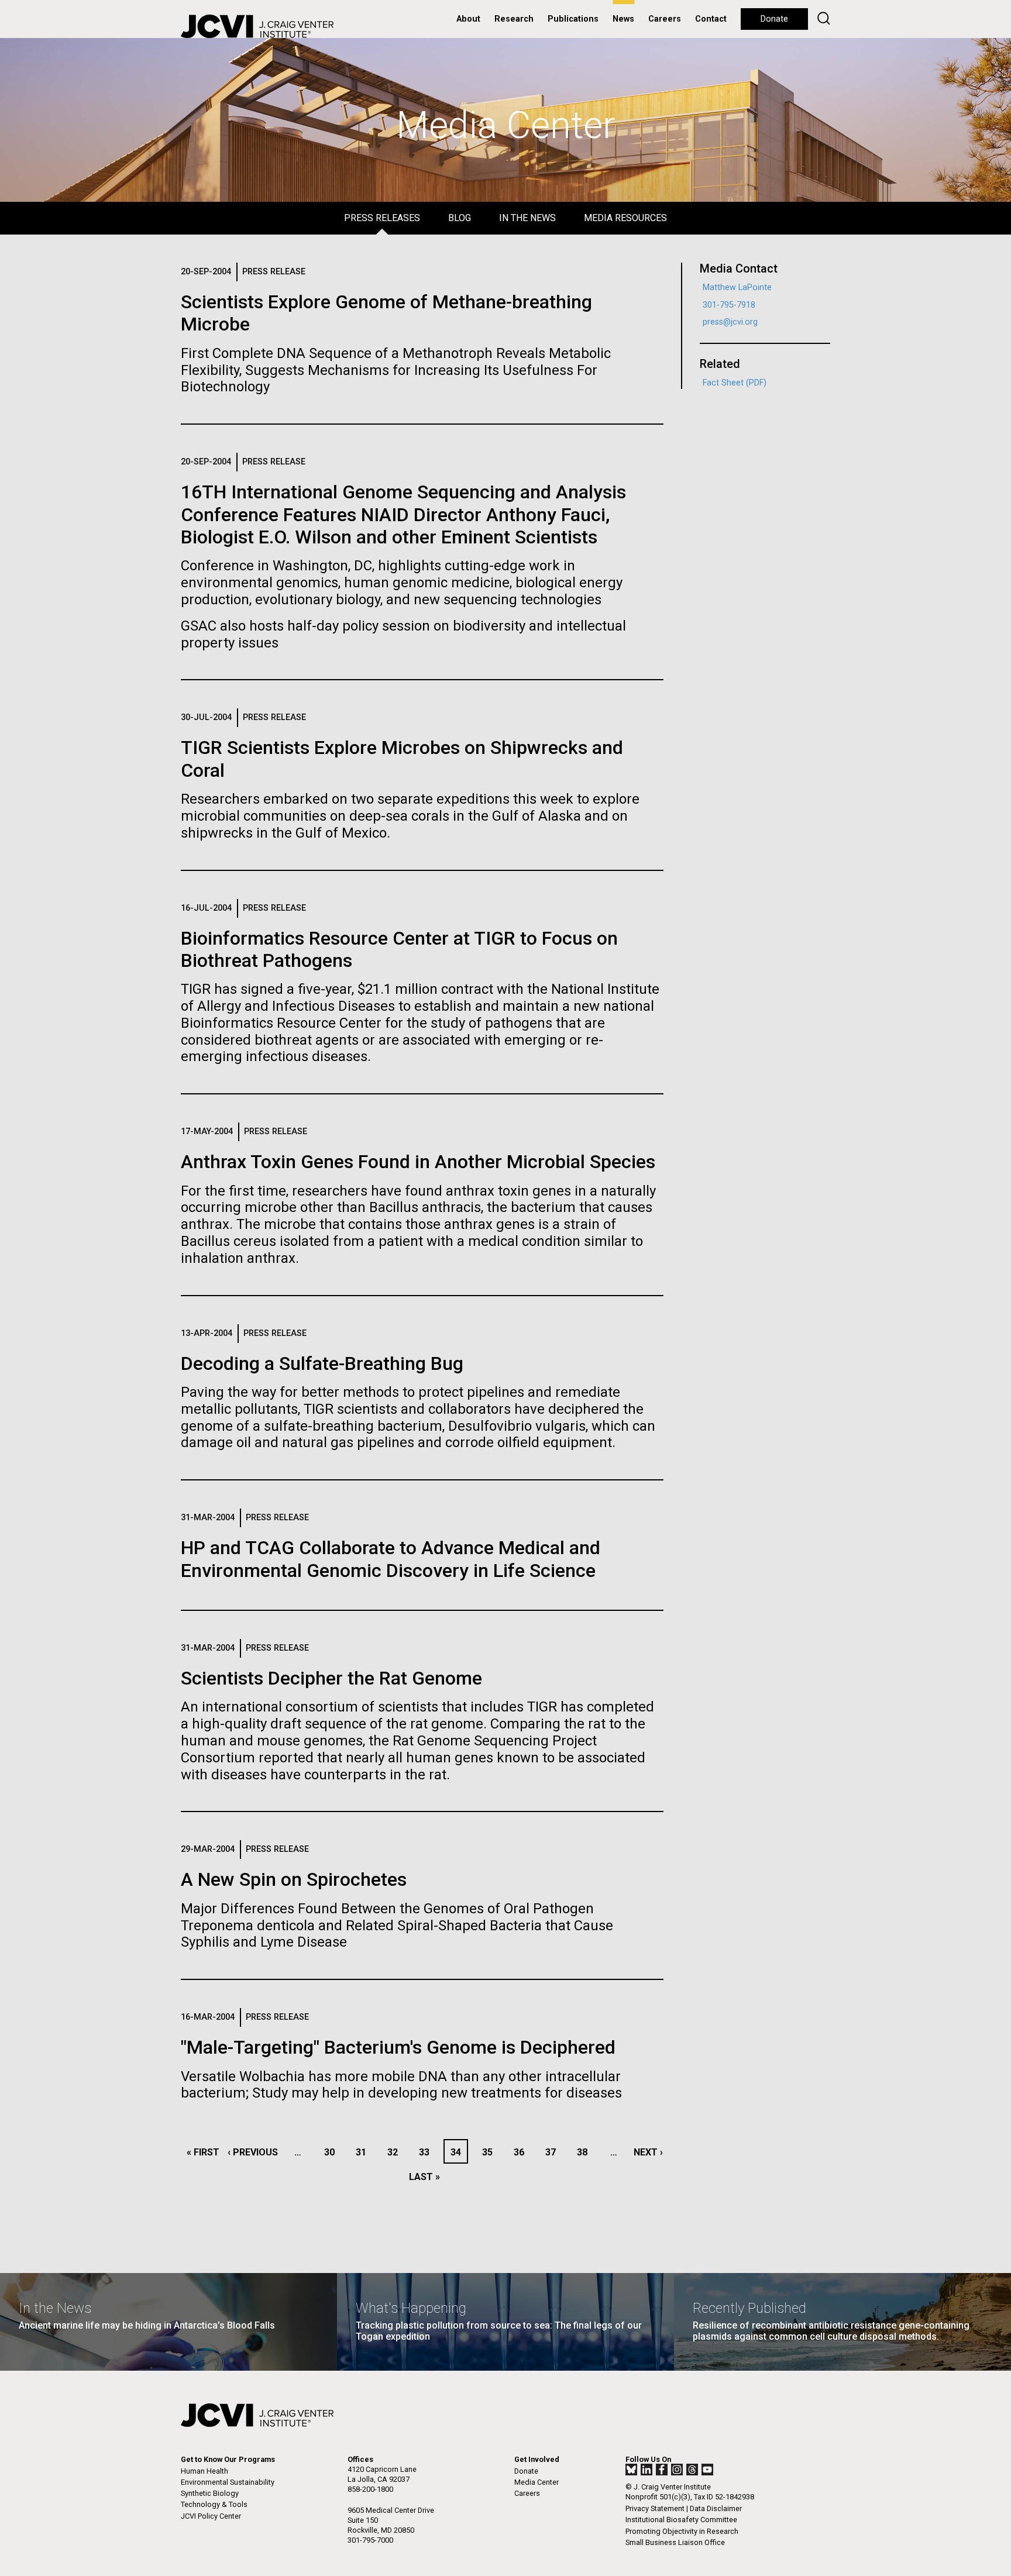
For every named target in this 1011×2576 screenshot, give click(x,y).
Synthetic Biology (210, 2493)
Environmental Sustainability (228, 2482)
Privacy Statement (655, 2508)
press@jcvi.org (730, 322)
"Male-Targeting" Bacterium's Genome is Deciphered (398, 2047)
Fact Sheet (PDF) (735, 383)
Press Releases (382, 218)
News (623, 19)
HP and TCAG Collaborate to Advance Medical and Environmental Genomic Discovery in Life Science (391, 1559)
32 (396, 2152)
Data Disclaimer (716, 2508)
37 (554, 2152)
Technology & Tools (214, 2504)
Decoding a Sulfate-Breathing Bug (322, 1363)
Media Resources (625, 218)
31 (364, 2152)
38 (585, 2152)
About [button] (468, 19)
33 (427, 2152)
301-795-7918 (729, 305)
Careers (665, 19)
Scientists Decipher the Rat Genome (331, 1678)
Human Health (204, 2471)
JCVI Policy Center (211, 2516)
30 (333, 2152)
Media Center (537, 2482)
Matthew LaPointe (737, 287)
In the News (527, 218)
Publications (573, 19)
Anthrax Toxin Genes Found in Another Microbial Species (418, 1162)
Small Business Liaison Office (675, 2542)
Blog (460, 218)
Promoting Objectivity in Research (682, 2531)
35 (491, 2152)
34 (459, 2152)
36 (522, 2152)
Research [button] (514, 19)
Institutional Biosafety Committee (681, 2520)
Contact (711, 19)
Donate (774, 19)
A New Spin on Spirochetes (294, 1879)
